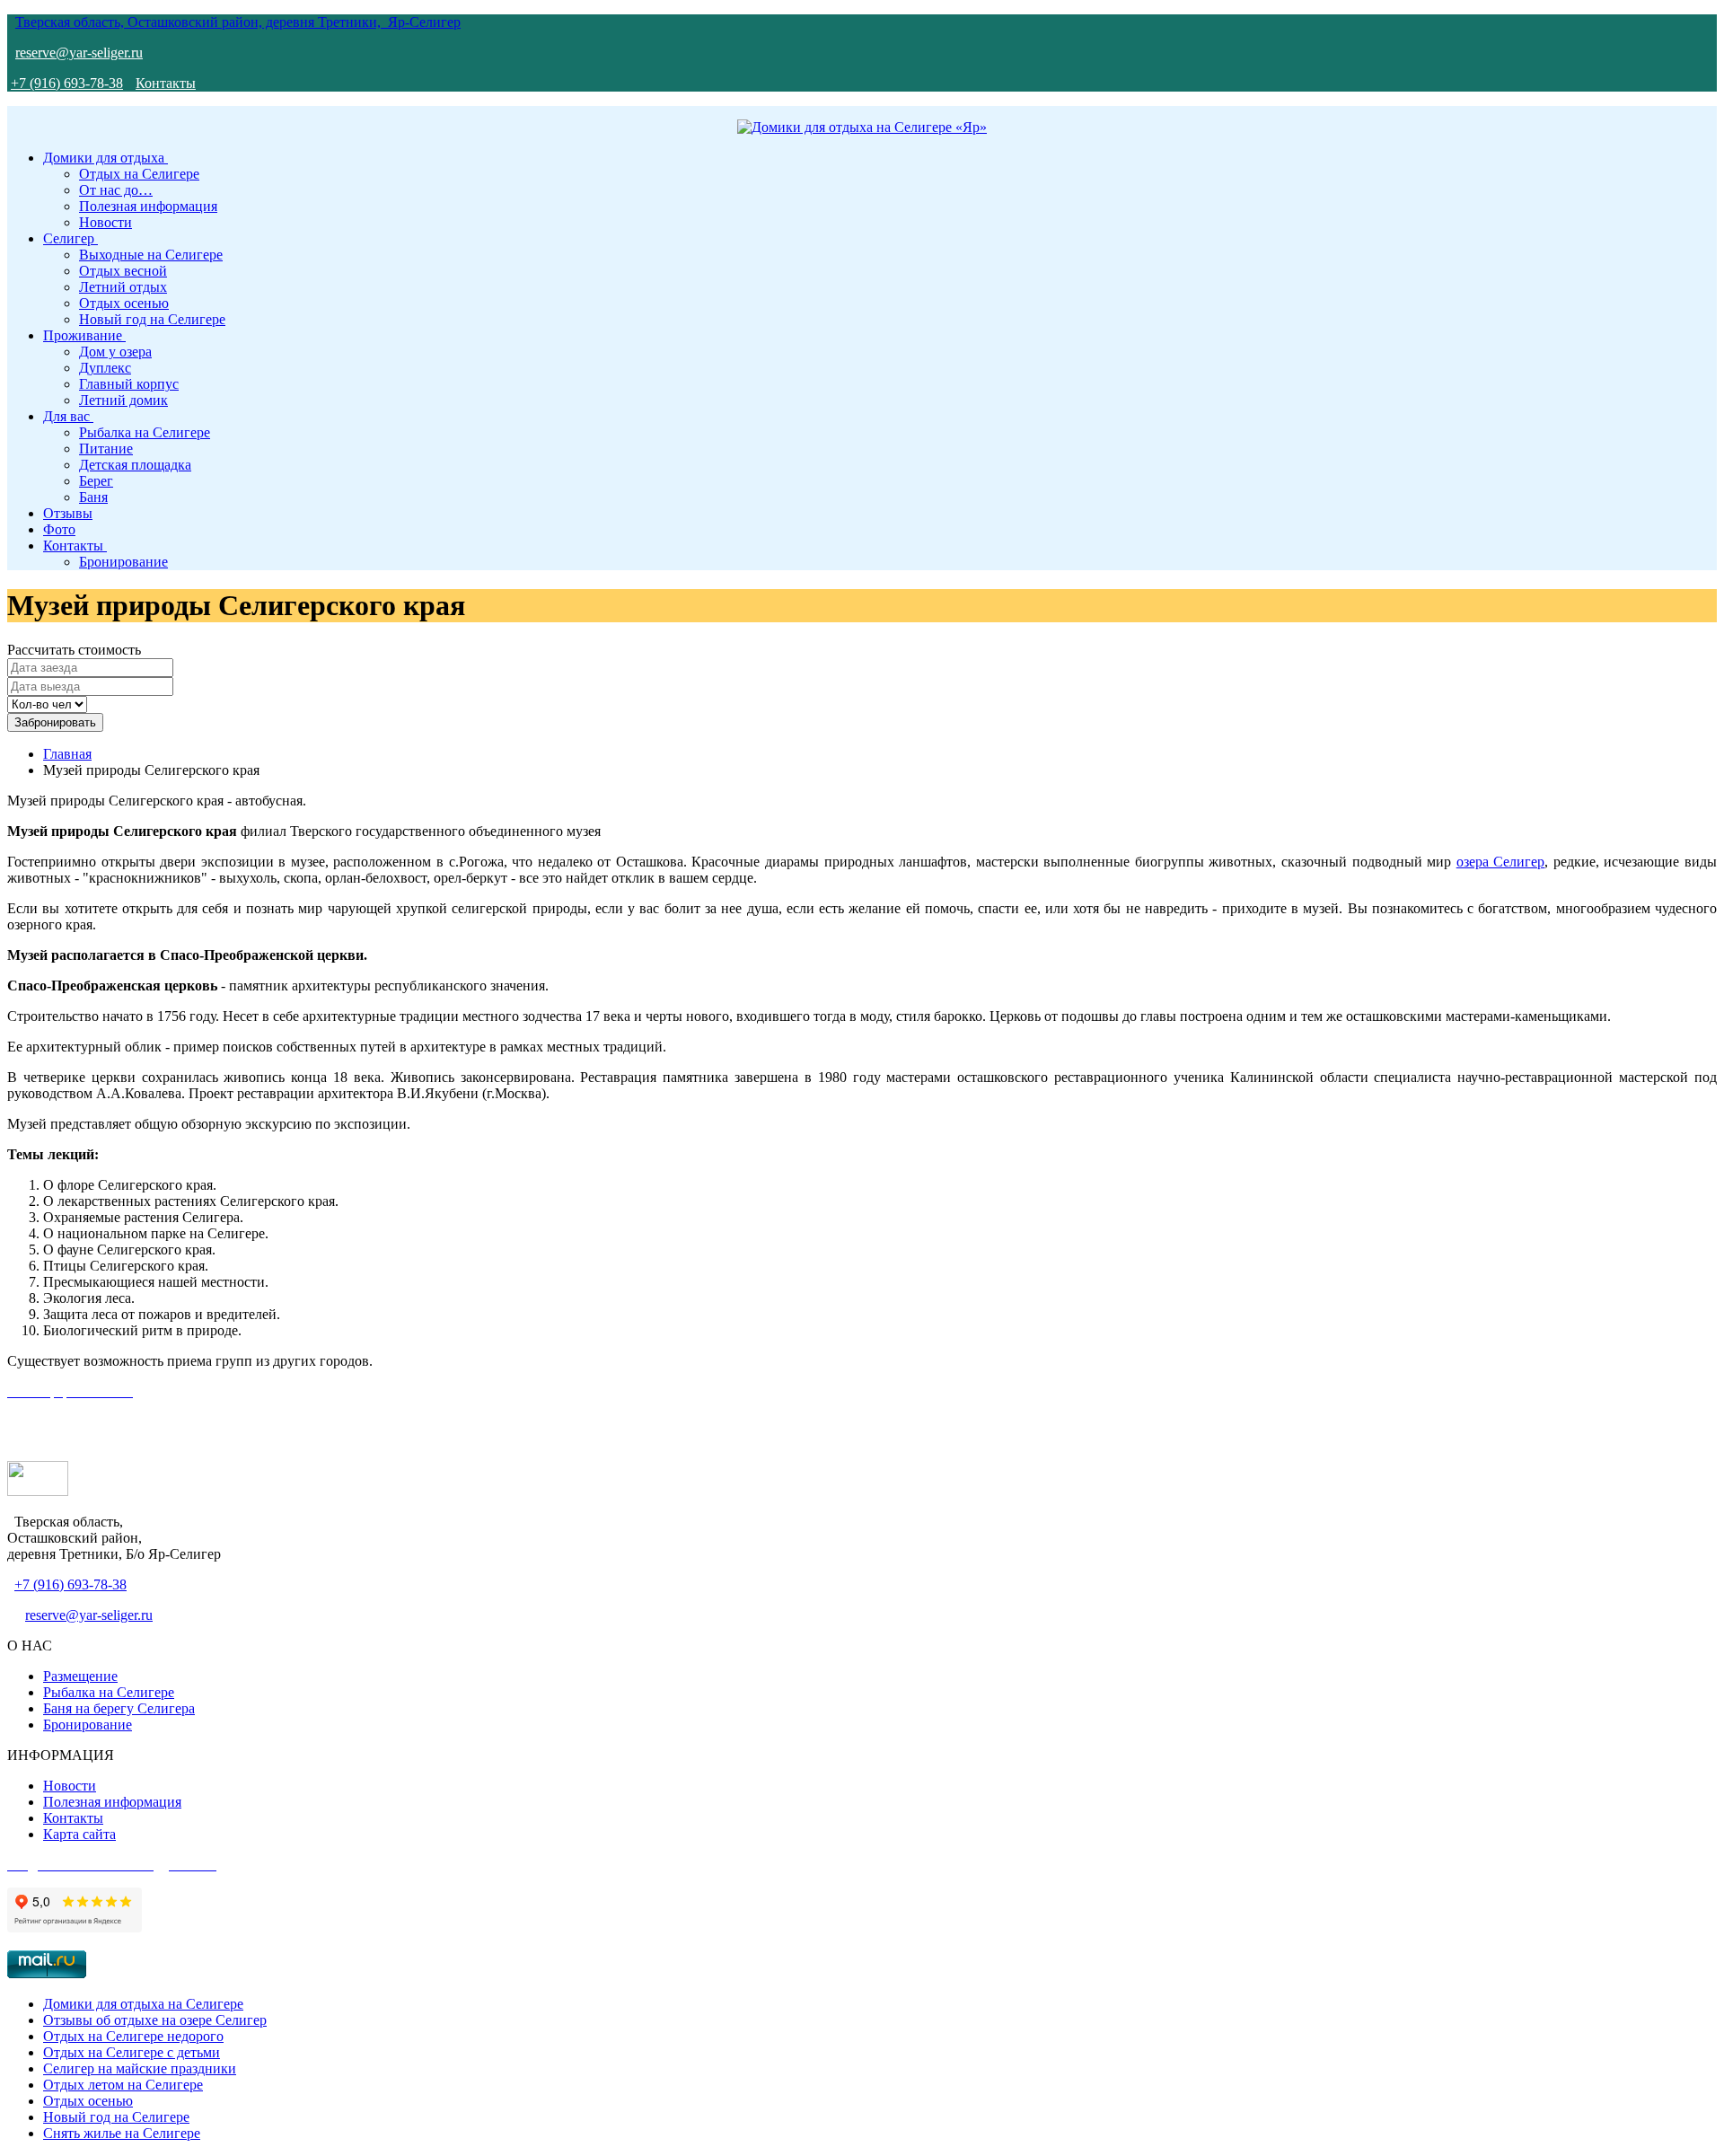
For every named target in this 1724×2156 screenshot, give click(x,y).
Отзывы (68, 513)
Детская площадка (135, 465)
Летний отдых (123, 287)
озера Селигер (1501, 862)
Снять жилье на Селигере (122, 2133)
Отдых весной (123, 271)
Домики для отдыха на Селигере (143, 2004)
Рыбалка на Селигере (145, 432)
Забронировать (55, 722)
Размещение (80, 1676)
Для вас (68, 416)
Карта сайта (79, 1834)
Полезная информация (148, 206)
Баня (93, 497)
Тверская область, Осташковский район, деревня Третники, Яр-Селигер (238, 22)
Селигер (70, 238)
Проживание (84, 335)
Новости (106, 222)
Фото (59, 529)
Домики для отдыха (106, 158)
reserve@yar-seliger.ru (79, 53)
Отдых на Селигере (139, 174)
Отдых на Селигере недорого (133, 2036)
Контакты (166, 83)
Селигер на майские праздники (140, 2068)
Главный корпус (129, 384)
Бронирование (123, 562)
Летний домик (123, 400)
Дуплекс (105, 368)
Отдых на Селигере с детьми (132, 2052)
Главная (67, 754)
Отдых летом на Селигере (123, 2085)
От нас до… (116, 190)
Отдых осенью (124, 303)
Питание (106, 449)
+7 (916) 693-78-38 (67, 83)
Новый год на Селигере (152, 319)
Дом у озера (115, 352)
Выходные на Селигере (151, 255)
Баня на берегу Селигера (119, 1708)
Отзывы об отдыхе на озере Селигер (155, 2020)
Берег (96, 481)
